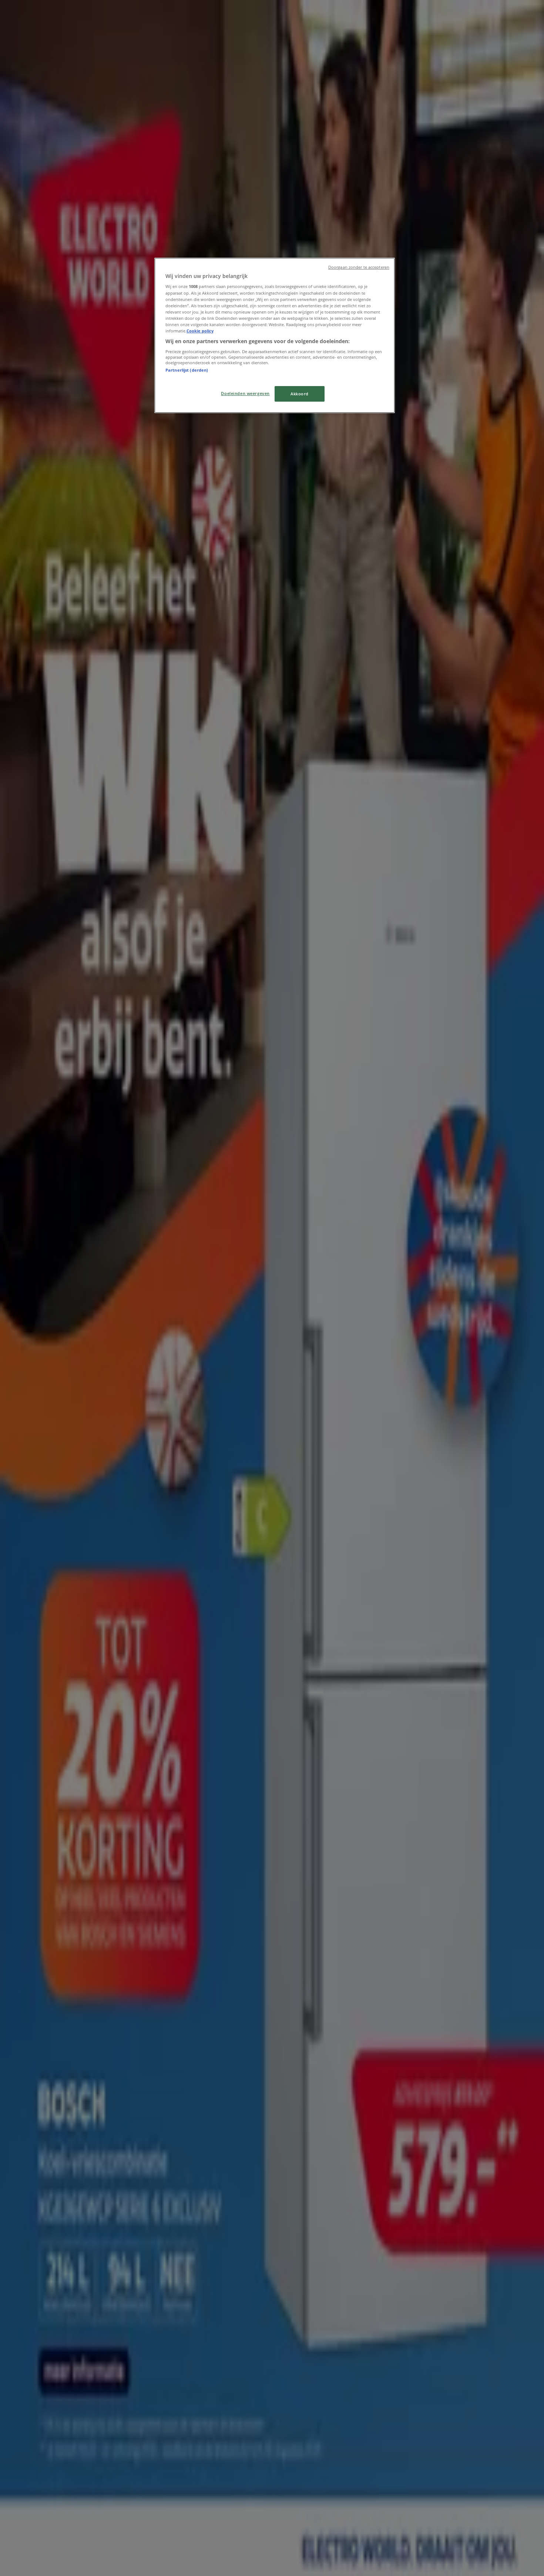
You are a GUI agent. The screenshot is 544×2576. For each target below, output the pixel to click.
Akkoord (300, 394)
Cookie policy (200, 331)
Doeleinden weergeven (245, 393)
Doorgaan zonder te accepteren (359, 267)
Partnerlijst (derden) (187, 370)
